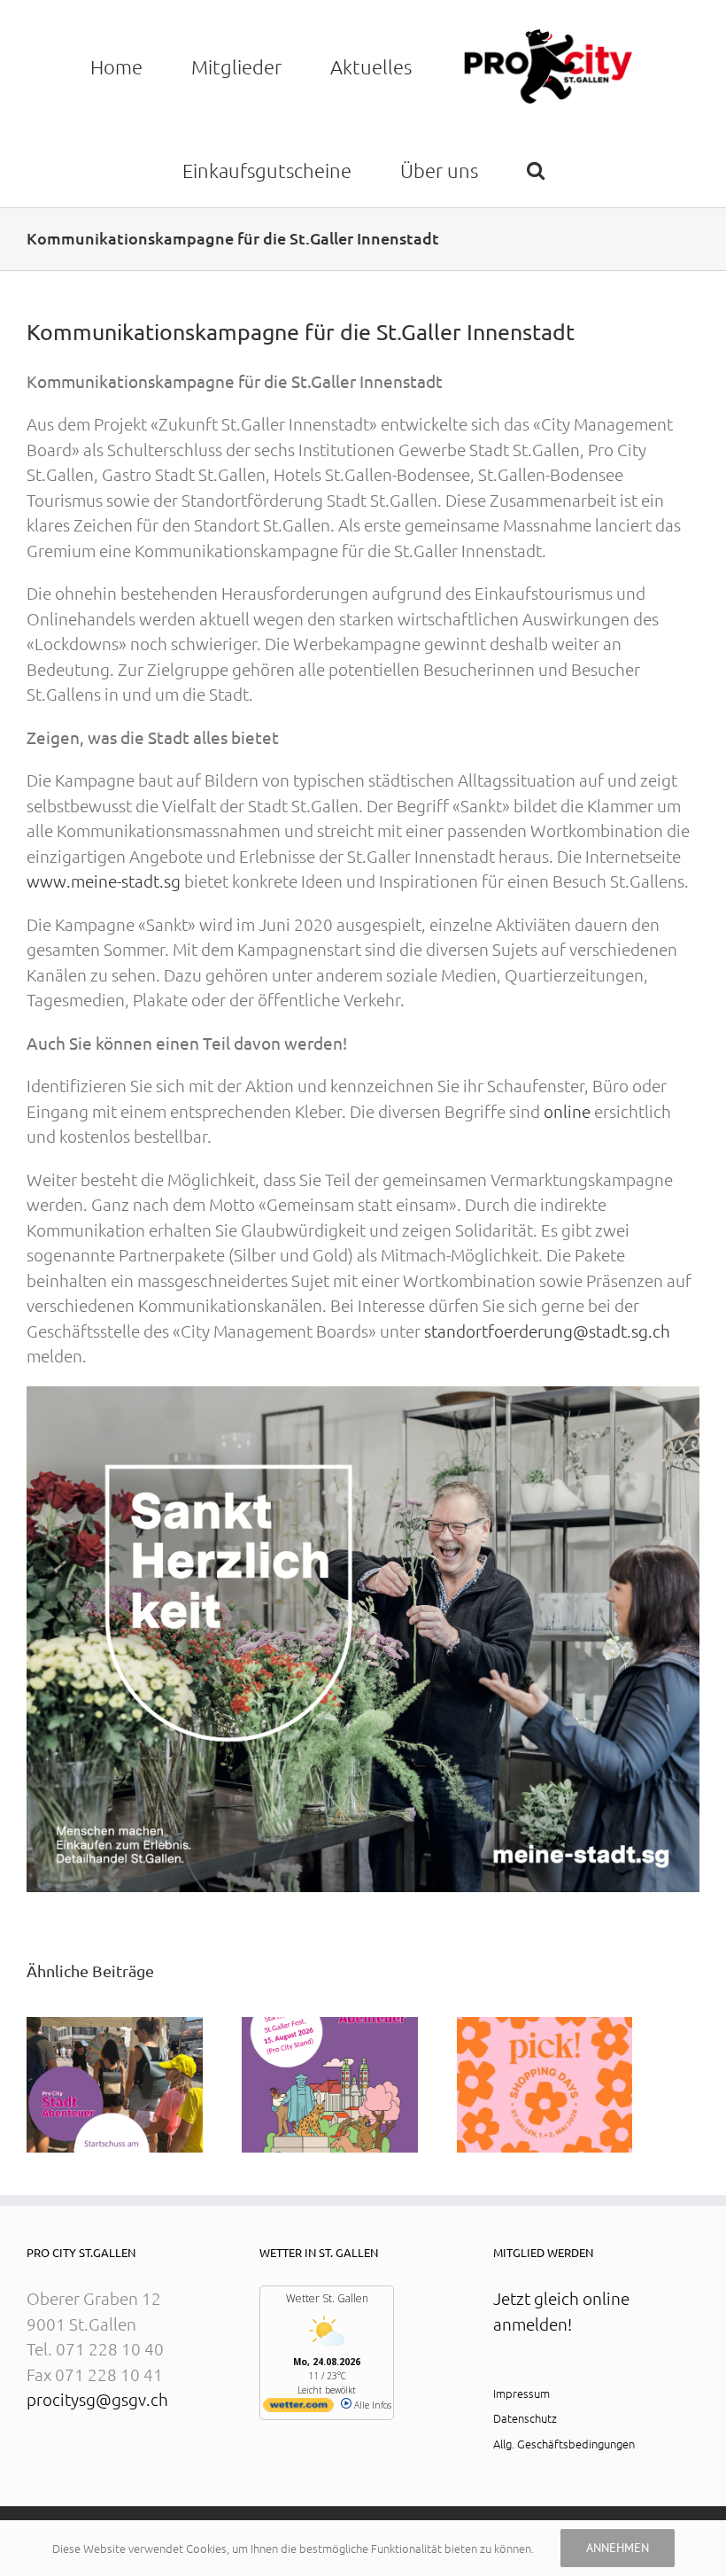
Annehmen (618, 2548)
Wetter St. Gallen (327, 2298)
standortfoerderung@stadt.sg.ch (547, 1331)
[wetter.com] (298, 2409)
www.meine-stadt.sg (104, 881)
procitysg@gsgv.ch (97, 2399)
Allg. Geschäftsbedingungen (564, 2444)
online (567, 1111)
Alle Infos (371, 2405)
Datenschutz (525, 2418)
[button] (535, 170)
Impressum (521, 2393)
